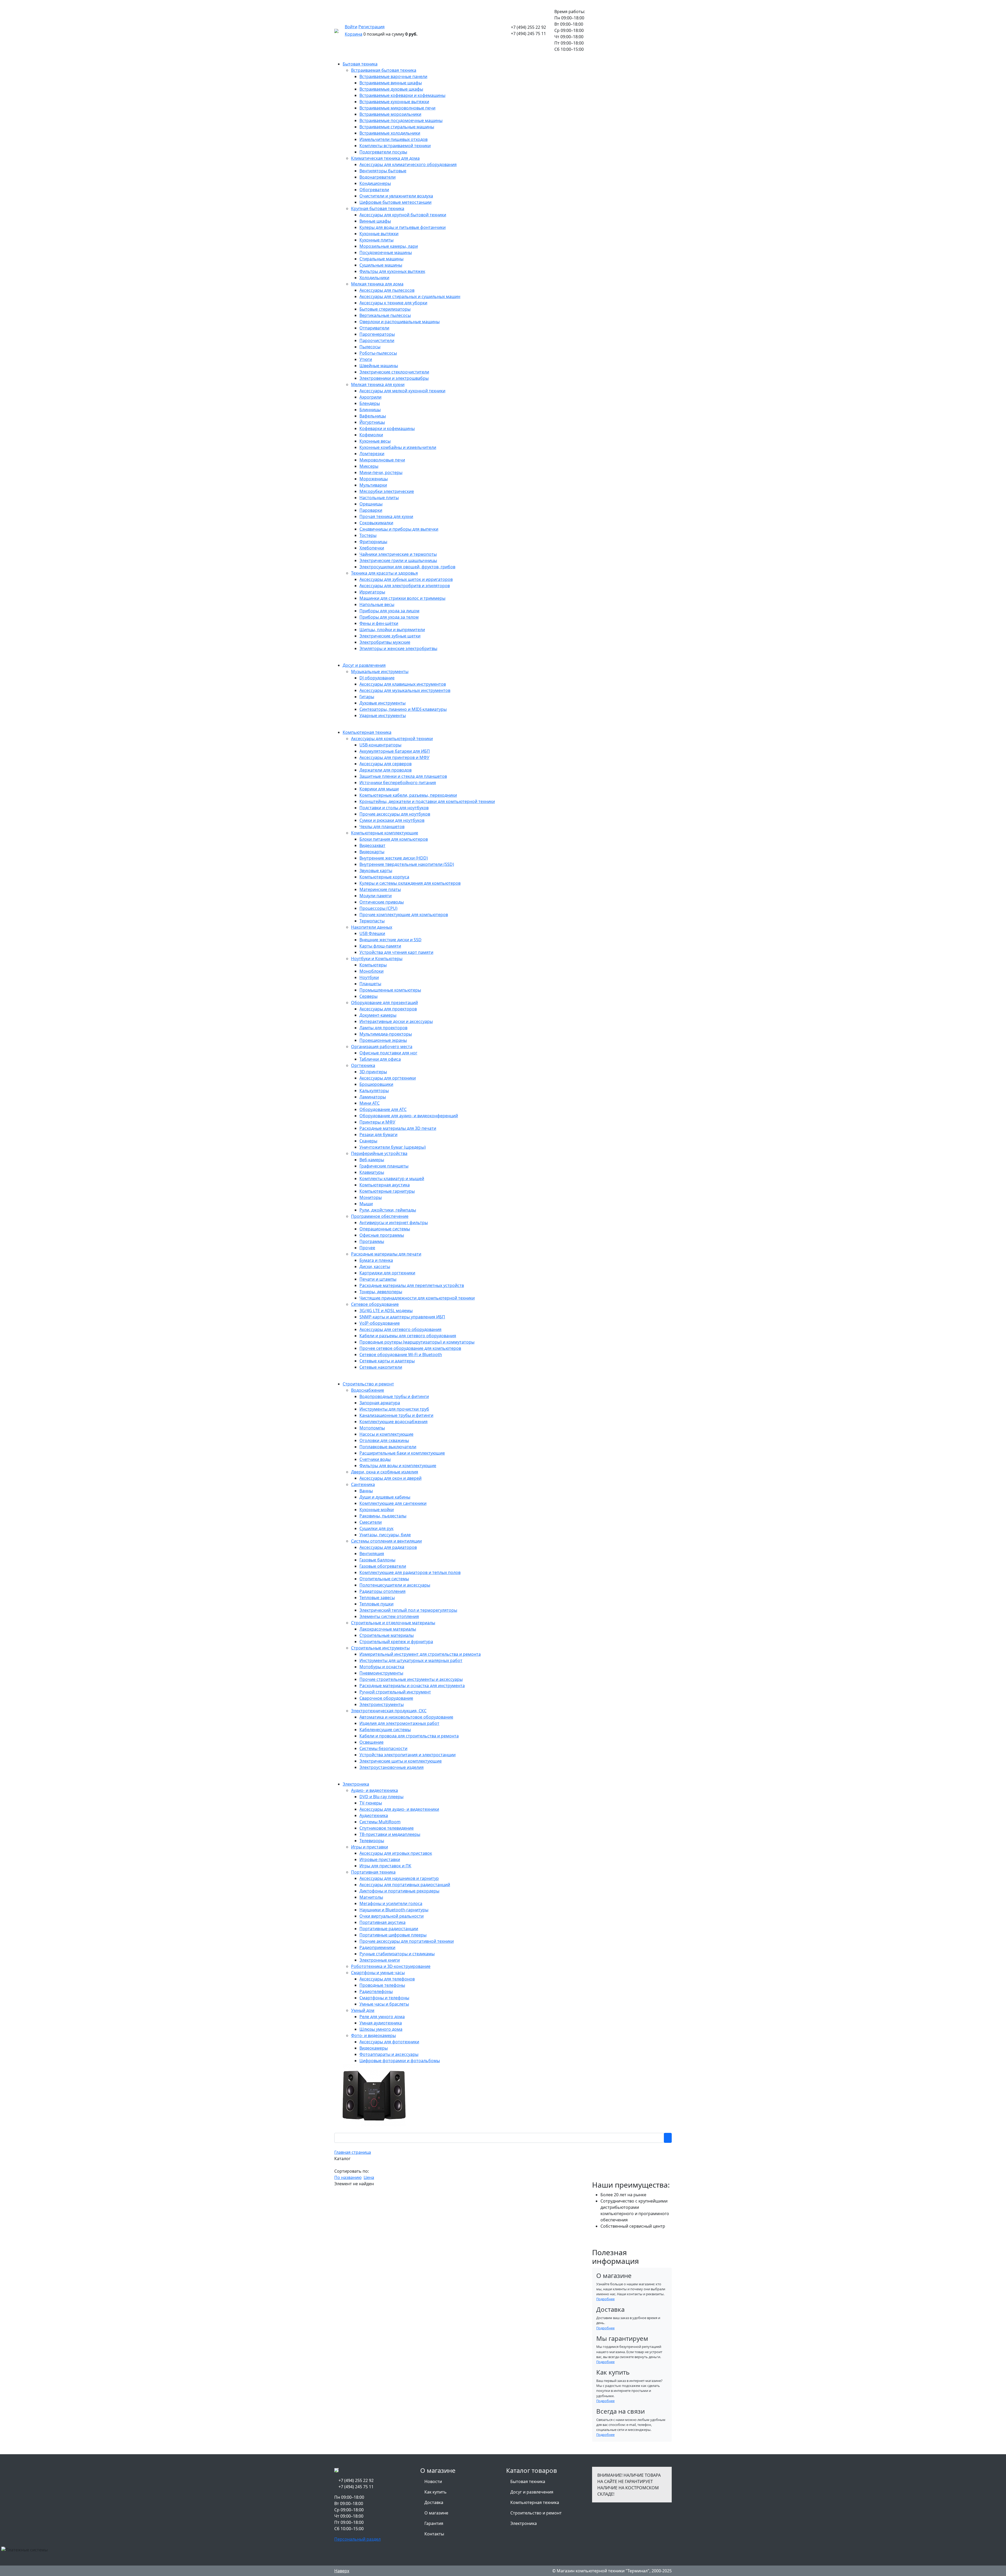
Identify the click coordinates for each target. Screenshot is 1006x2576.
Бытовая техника (528, 2481)
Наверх (342, 2571)
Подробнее (605, 2299)
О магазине (436, 2513)
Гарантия (434, 2523)
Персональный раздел (357, 2539)
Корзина (354, 34)
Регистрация (371, 27)
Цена (369, 2177)
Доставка (434, 2502)
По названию (348, 2177)
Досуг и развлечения (532, 2492)
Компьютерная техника (535, 2502)
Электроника (524, 2523)
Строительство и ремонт (536, 2513)
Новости (433, 2481)
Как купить (436, 2492)
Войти (351, 27)
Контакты (434, 2534)
